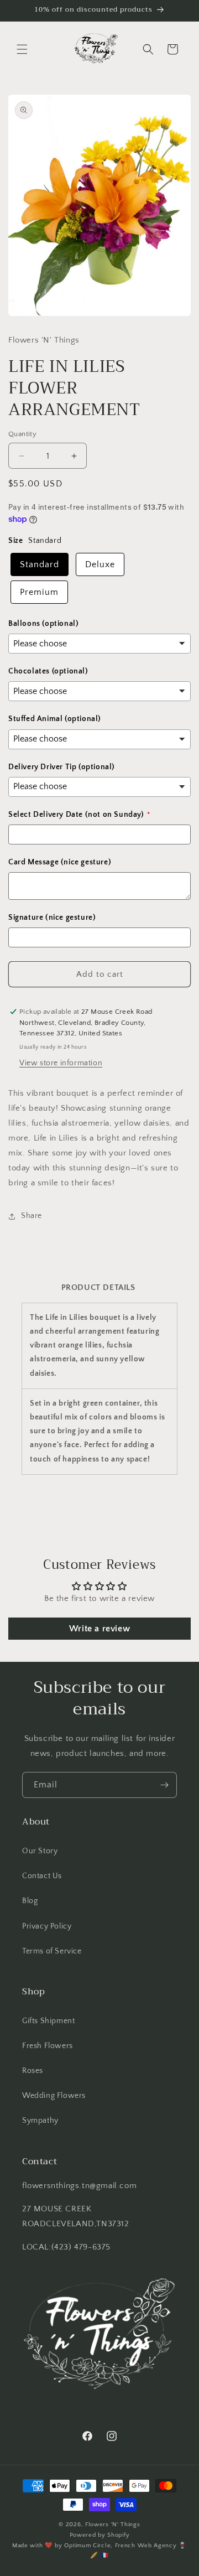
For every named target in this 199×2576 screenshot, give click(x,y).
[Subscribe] (164, 1785)
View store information (61, 1063)
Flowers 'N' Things (113, 2525)
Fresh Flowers (48, 2046)
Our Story (40, 1851)
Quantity (22, 434)
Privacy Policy (47, 1926)
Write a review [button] (99, 1629)
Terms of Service (52, 1951)
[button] (22, 49)
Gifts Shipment (48, 2021)
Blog (30, 1901)
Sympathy (40, 2121)
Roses (33, 2071)
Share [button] (32, 1216)
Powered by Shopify (100, 2535)
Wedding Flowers (54, 2096)
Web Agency (157, 2546)
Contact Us (42, 1876)
